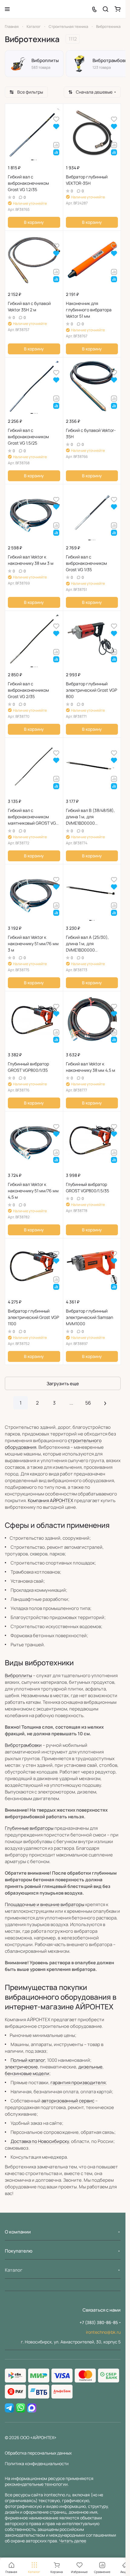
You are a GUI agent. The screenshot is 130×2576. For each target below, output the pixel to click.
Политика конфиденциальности (37, 2463)
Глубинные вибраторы (29, 1828)
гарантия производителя (78, 2083)
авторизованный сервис (68, 2101)
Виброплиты (18, 1675)
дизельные (90, 2067)
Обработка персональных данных (38, 2453)
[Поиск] (106, 9)
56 (88, 1403)
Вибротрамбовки (23, 1745)
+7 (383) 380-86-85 (99, 2322)
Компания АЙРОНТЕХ (50, 1500)
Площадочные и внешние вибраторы (45, 1904)
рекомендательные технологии (36, 2484)
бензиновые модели (27, 2073)
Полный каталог (28, 2060)
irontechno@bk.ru (103, 2332)
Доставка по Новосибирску (40, 2141)
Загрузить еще (63, 1384)
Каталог (14, 2270)
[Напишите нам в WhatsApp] (21, 2408)
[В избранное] (56, 119)
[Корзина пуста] (118, 9)
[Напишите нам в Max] (32, 2408)
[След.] (105, 1403)
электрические (21, 2067)
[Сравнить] (56, 145)
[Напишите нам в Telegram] (9, 2408)
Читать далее (73, 2541)
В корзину (34, 222)
